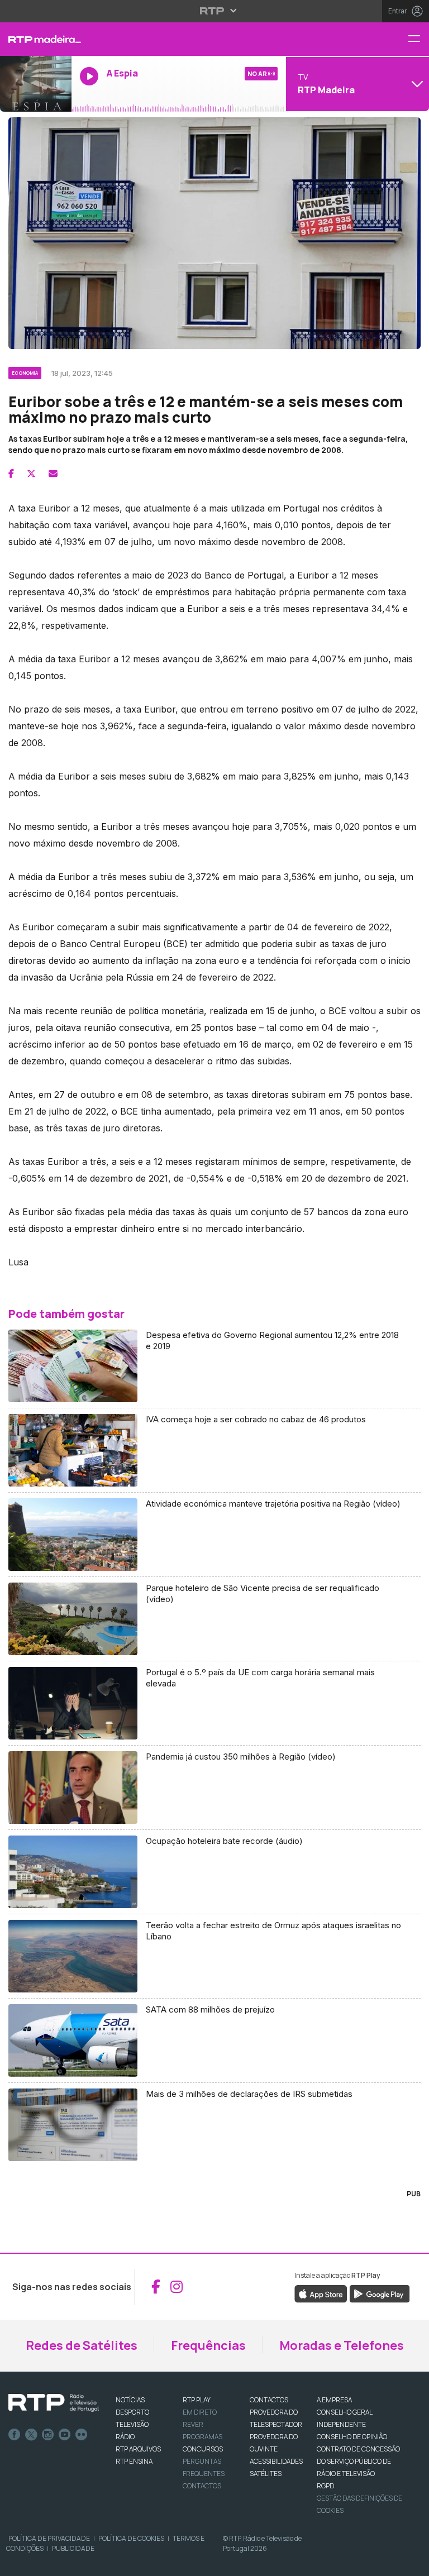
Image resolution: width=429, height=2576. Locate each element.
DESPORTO (132, 2412)
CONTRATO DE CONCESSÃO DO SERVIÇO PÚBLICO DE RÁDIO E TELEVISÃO (358, 2461)
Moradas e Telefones (342, 2345)
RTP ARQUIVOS (138, 2449)
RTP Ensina (134, 2461)
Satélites (266, 2474)
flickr (82, 2435)
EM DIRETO (200, 2412)
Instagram (48, 2435)
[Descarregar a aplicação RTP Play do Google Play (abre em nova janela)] (380, 2293)
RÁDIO (125, 2437)
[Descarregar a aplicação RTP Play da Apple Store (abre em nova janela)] (321, 2293)
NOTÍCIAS (130, 2400)
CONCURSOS (203, 2449)
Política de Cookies (131, 2538)
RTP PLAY (197, 2400)
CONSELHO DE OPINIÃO (352, 2437)
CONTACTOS (269, 2400)
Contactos (202, 2486)
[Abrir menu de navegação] (418, 39)
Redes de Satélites (82, 2345)
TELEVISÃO (132, 2424)
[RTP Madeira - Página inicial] (36, 39)
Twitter (31, 2435)
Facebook (15, 2435)
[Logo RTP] (54, 2403)
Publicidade (73, 2548)
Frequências (208, 2345)
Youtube (65, 2435)
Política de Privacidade (49, 2538)
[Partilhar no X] (31, 474)
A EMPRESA (334, 2400)
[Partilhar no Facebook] (11, 474)
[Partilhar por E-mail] (53, 474)
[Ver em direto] (36, 84)
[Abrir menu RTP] (215, 11)
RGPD (325, 2486)
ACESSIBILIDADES (276, 2461)
